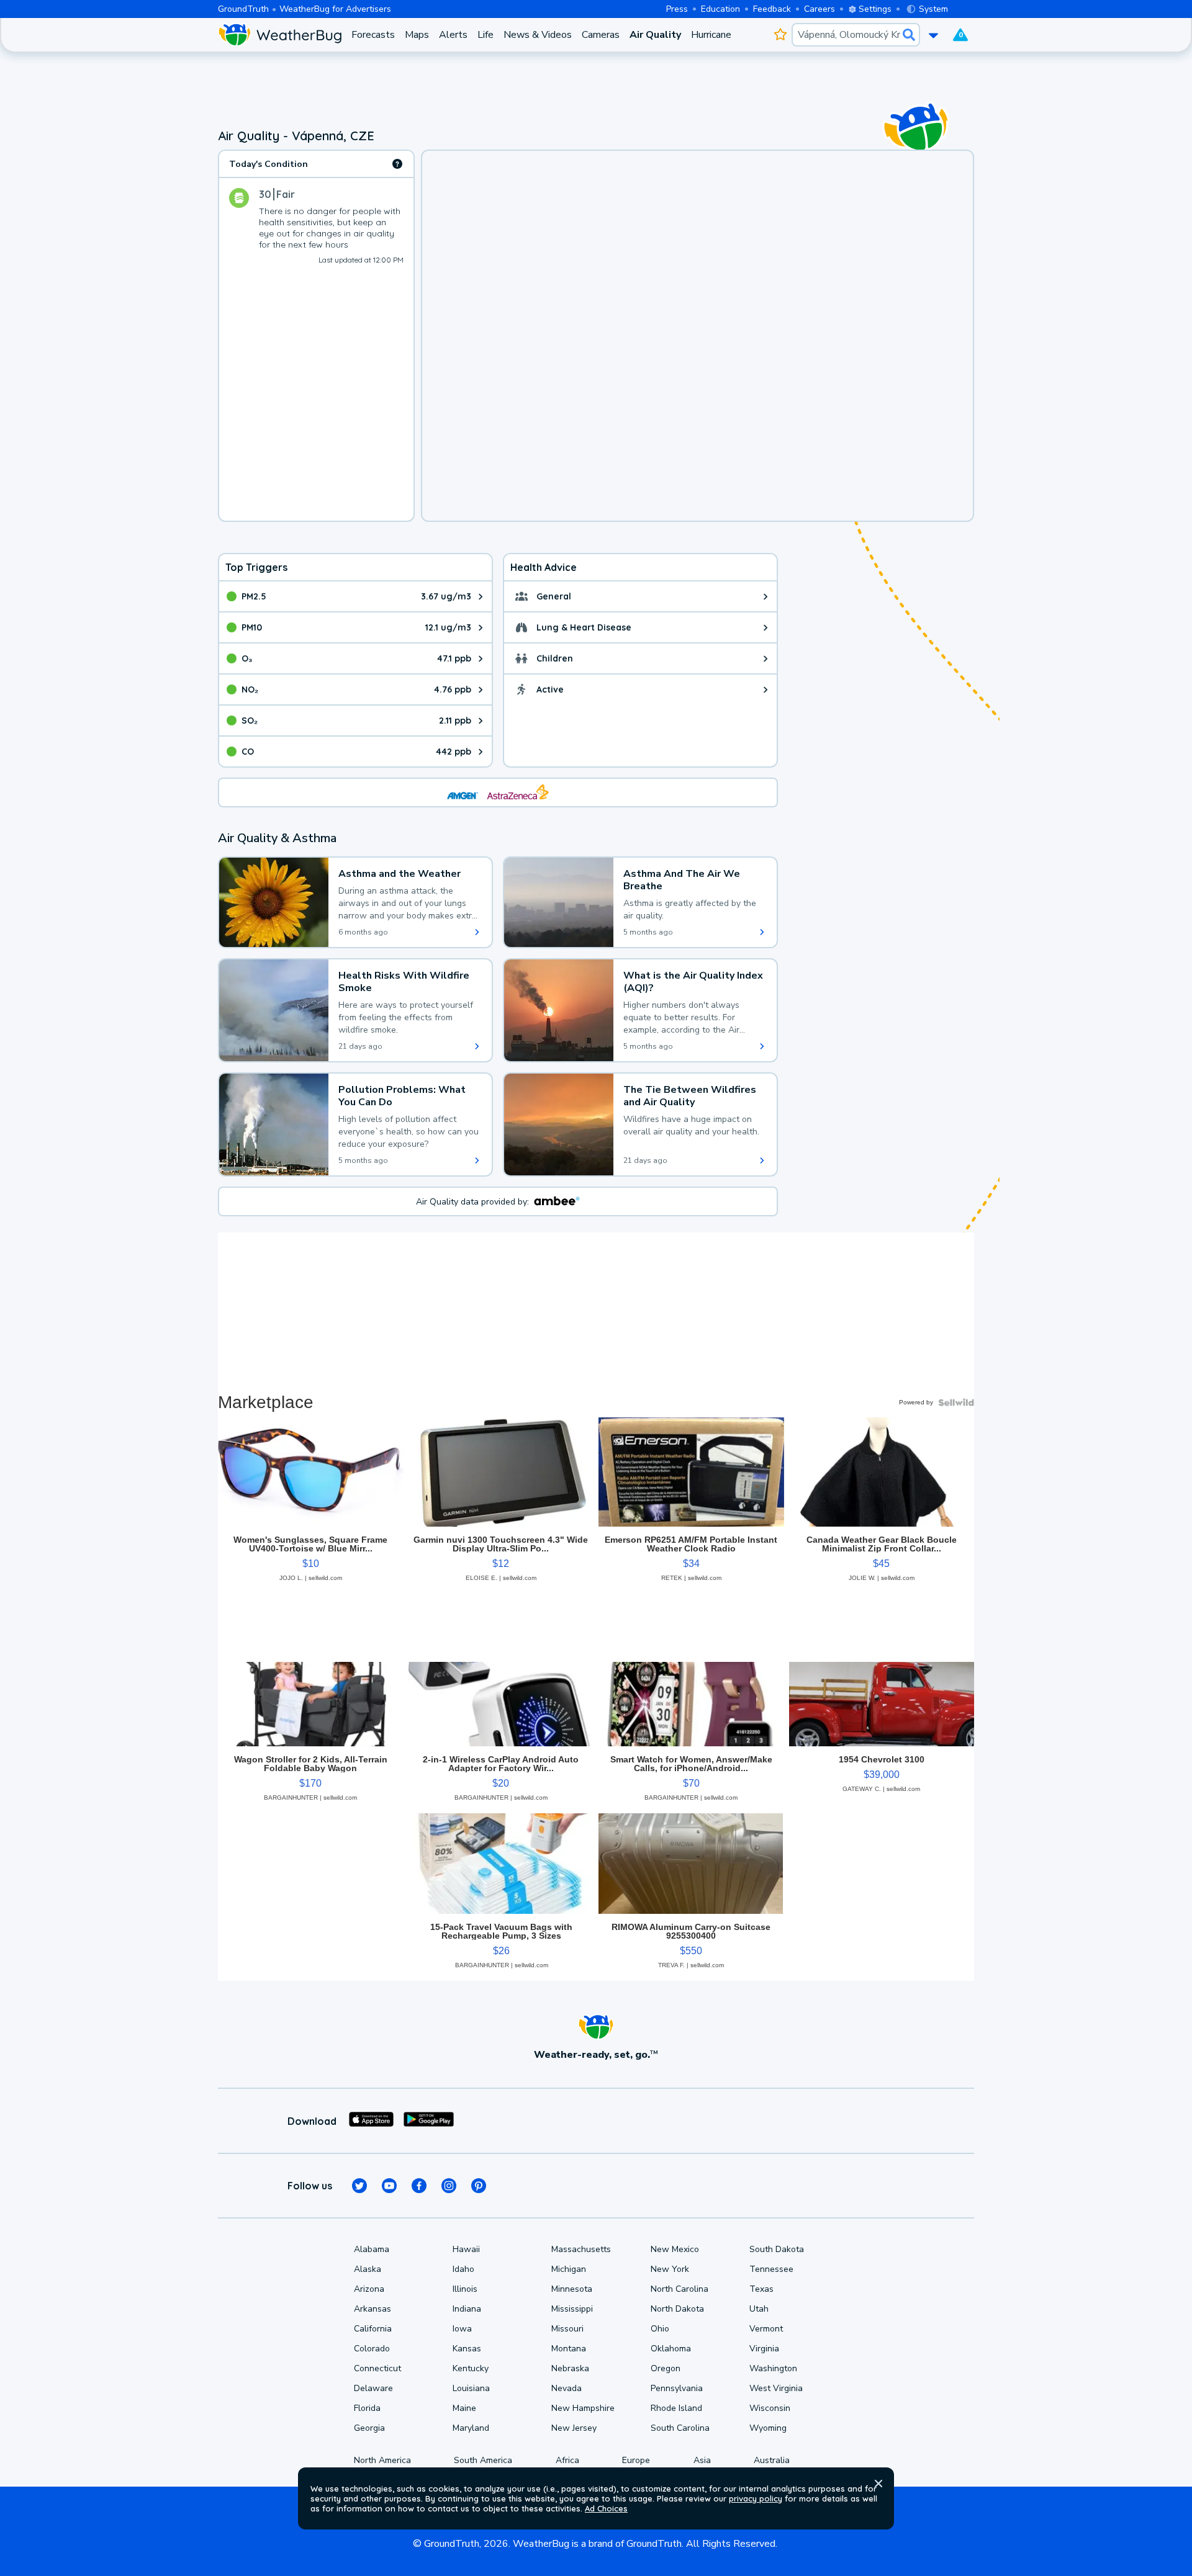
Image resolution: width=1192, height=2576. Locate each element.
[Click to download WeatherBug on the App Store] (371, 2121)
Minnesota (572, 2289)
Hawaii (466, 2249)
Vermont (766, 2329)
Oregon (666, 2368)
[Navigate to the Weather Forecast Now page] (280, 35)
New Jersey (574, 2428)
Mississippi (572, 2309)
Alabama (372, 2249)
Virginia (764, 2349)
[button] (878, 2484)
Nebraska (570, 2368)
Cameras (601, 35)
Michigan (569, 2269)
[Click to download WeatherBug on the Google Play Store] (429, 2121)
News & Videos (538, 35)
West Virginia (776, 2388)
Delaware (373, 2388)
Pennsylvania (677, 2388)
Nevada (567, 2388)
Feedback (772, 9)
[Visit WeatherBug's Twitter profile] (359, 2186)
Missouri (567, 2329)
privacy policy (756, 2498)
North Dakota (677, 2309)
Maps (417, 35)
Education (720, 9)
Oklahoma (671, 2349)
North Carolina (680, 2289)
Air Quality (655, 35)
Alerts (453, 35)
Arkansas (372, 2309)
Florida (367, 2408)
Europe (636, 2460)
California (373, 2329)
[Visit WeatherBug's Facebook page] (419, 2186)
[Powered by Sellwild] (956, 1402)
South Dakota (777, 2249)
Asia (702, 2460)
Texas (761, 2289)
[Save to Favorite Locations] (780, 35)
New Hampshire (583, 2408)
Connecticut (377, 2368)
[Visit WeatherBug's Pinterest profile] (479, 2186)
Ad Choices (606, 2508)
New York (670, 2269)
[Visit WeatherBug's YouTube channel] (389, 2186)
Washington (773, 2368)
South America (483, 2460)
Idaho (463, 2269)
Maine (464, 2408)
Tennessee (771, 2269)
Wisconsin (770, 2408)
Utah (759, 2309)
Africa (567, 2460)
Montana (569, 2349)
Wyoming (768, 2428)
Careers (819, 9)
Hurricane (711, 35)
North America (382, 2460)
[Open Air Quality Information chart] (397, 164)
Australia (772, 2460)
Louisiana (471, 2388)
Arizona (369, 2289)
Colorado (372, 2349)
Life (485, 35)
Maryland (471, 2428)
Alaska (368, 2269)
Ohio (660, 2329)
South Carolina (680, 2428)
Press (677, 9)
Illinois (465, 2289)
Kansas (467, 2349)
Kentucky (471, 2368)
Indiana (467, 2309)
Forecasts (373, 35)
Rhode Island (676, 2408)
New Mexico (675, 2249)
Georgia (369, 2428)
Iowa (462, 2329)
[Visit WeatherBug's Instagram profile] (449, 2186)
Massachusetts (581, 2249)
